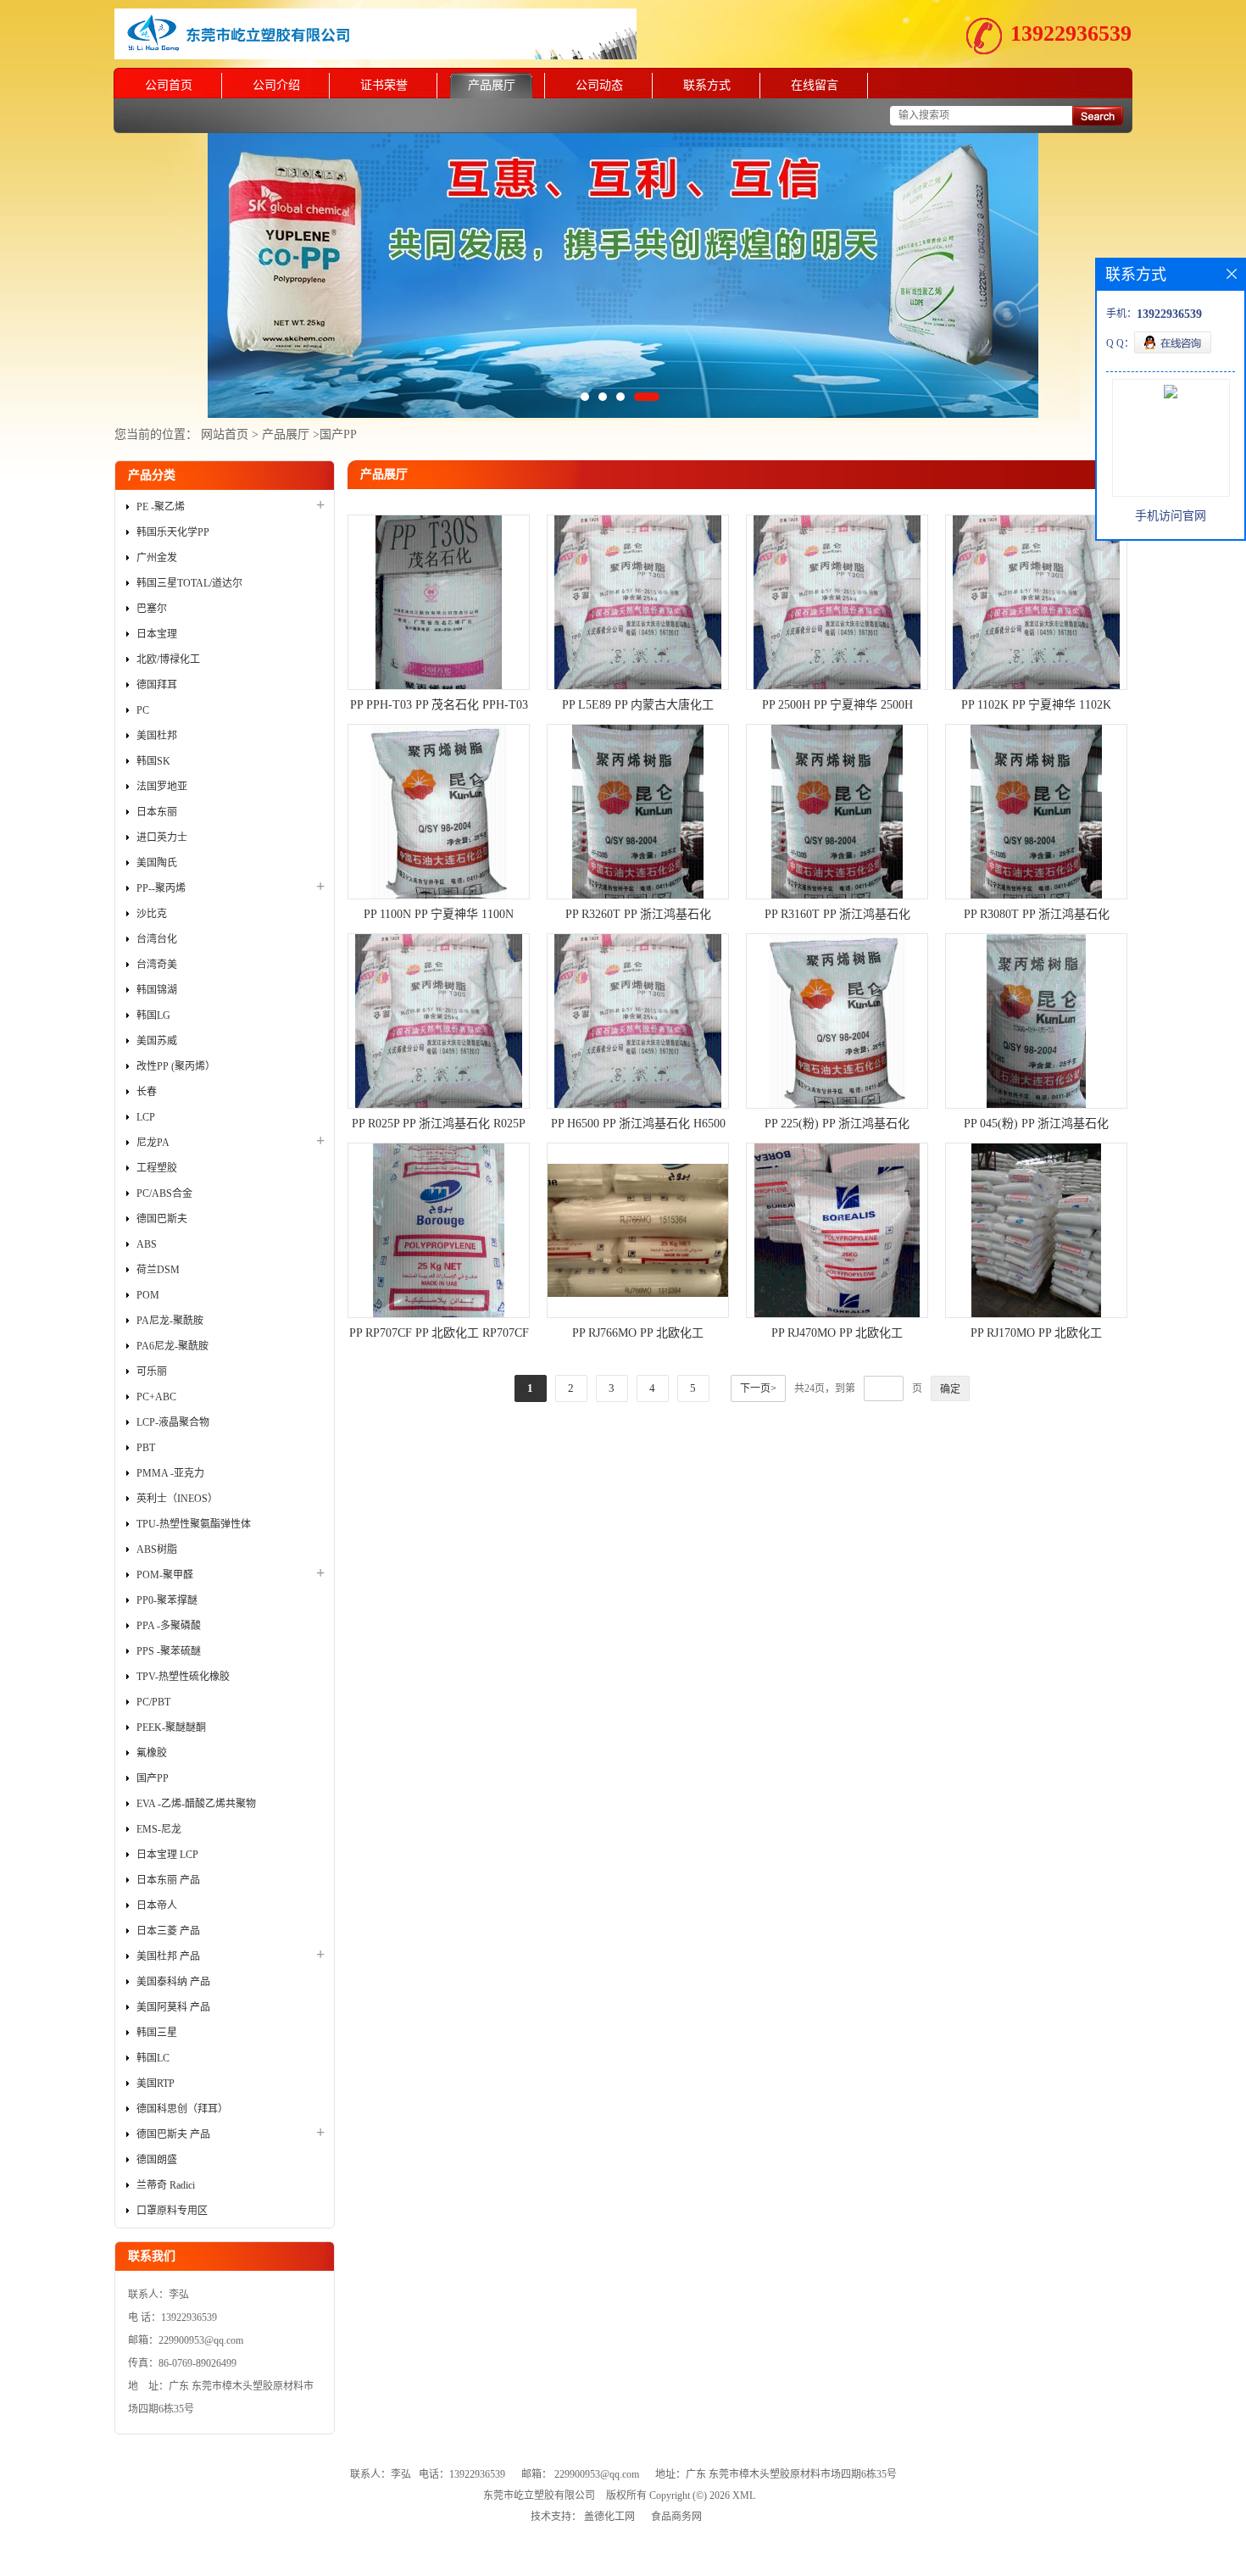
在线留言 (815, 85)
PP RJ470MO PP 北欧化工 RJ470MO (837, 1335)
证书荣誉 (384, 85)
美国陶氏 (157, 863)
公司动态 (599, 85)
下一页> (758, 1388)
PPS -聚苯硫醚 (169, 1651)
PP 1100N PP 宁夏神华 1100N (439, 914)
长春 (147, 1092)
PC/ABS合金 (164, 1193)
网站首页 (225, 434)
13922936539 (1071, 33)
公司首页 (169, 85)
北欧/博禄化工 (168, 659)
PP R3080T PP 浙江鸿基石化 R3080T (1037, 916)
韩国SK (153, 761)
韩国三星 (157, 2033)
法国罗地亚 (162, 787)
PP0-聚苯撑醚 (167, 1600)
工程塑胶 (157, 1168)
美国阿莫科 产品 (173, 2007)
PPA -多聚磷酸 (169, 1626)
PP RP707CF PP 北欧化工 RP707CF (439, 1333)
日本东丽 (157, 812)
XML (744, 2495)
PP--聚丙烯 (161, 888)
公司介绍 (276, 85)
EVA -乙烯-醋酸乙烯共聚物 (196, 1804)
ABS (147, 1244)
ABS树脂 (157, 1549)
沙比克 (152, 914)
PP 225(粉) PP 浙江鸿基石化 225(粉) (837, 1126)
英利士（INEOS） (177, 1499)
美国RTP (156, 2084)
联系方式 (707, 85)
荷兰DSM (158, 1270)
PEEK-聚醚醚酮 (171, 1728)
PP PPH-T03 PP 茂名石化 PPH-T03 (439, 705)
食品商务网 (676, 2517)
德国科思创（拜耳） (182, 2109)
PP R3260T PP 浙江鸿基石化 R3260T (638, 916)
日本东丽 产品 (168, 1880)
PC (143, 710)
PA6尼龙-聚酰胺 (172, 1346)
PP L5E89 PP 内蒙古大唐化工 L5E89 (638, 707)
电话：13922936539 (462, 2474)
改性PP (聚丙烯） (176, 1066)
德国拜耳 (157, 685)
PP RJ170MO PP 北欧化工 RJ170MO (1036, 1335)
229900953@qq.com (597, 2474)
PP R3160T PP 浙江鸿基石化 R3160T (837, 916)
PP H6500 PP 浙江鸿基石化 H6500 (638, 1124)
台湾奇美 (157, 965)
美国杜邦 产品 (168, 1956)
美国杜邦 (157, 736)
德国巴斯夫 (162, 1219)
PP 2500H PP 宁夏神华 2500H (837, 705)
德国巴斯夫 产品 (173, 2134)
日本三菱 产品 (168, 1931)
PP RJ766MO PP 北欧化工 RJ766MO (638, 1335)
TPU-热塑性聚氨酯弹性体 (194, 1524)
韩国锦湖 (157, 990)
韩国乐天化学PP (173, 532)
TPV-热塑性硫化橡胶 (183, 1677)
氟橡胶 (152, 1753)
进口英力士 (162, 837)
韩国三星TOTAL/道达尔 (189, 583)
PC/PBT (153, 1702)
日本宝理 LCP (167, 1855)
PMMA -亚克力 (170, 1473)
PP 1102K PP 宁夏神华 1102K (1036, 705)
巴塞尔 (152, 609)
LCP (146, 1117)
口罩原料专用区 (172, 2211)
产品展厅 (492, 85)
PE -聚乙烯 (161, 507)
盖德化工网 (609, 2517)
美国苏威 (157, 1041)
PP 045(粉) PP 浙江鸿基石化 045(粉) (1036, 1126)
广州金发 (157, 558)
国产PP (338, 434)
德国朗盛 (157, 2160)
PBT (146, 1448)
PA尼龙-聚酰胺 (170, 1321)
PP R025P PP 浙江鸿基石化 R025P (439, 1124)
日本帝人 (157, 1906)
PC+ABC (156, 1397)
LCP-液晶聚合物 (173, 1422)
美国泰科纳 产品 (173, 1982)
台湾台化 (157, 939)
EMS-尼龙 (159, 1829)
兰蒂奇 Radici (166, 2185)
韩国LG (153, 1015)
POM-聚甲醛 (165, 1575)
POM (148, 1295)
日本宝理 (157, 634)
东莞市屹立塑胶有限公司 (539, 2495)
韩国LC (153, 2058)
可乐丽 (152, 1371)
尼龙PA (153, 1143)
